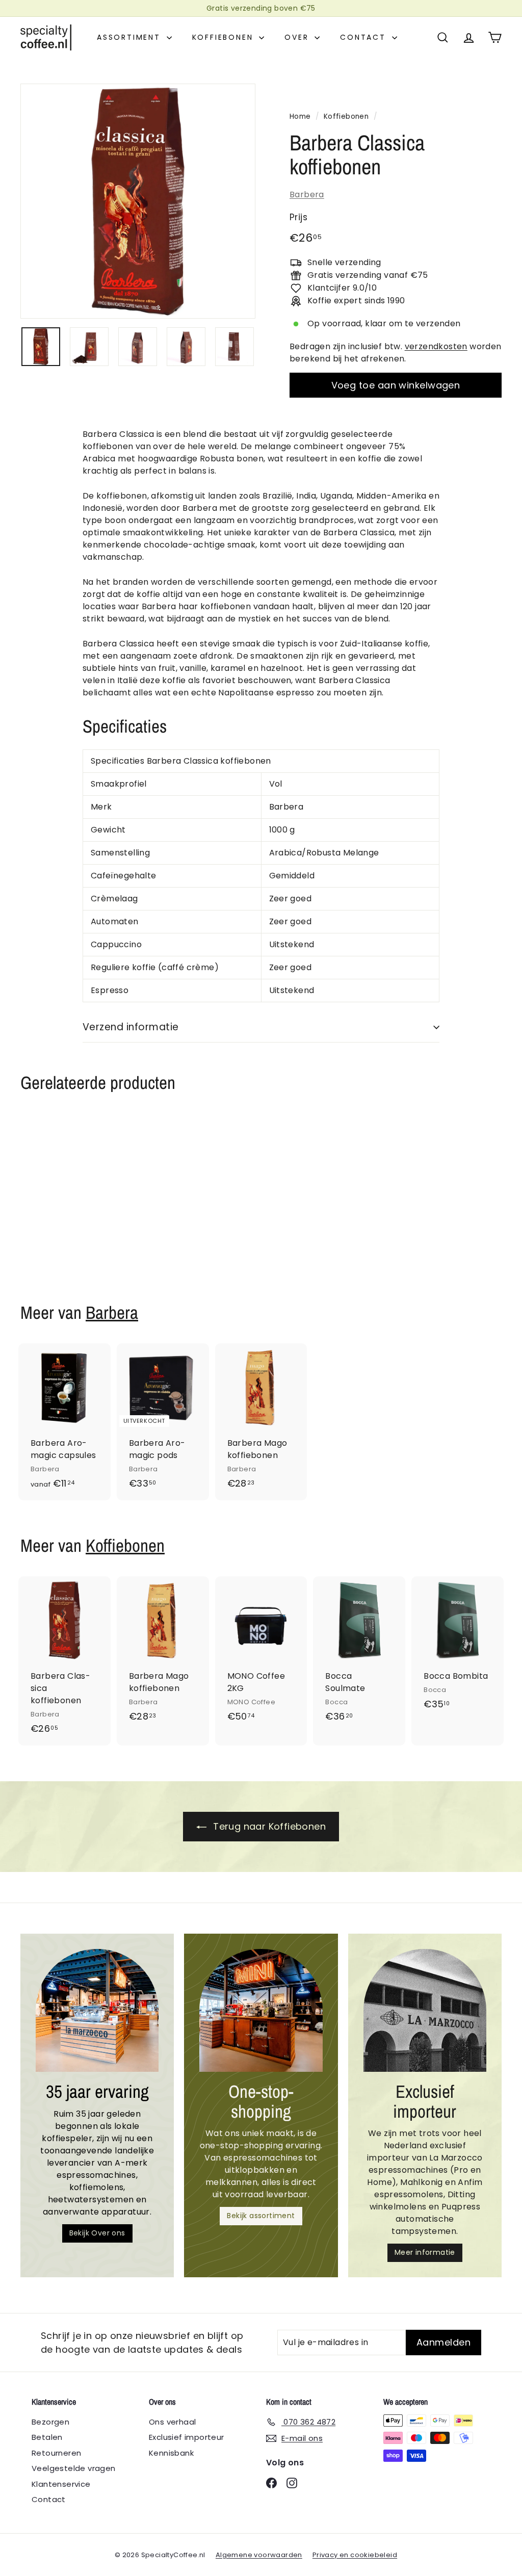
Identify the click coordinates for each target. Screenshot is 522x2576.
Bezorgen (50, 2422)
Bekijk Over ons (97, 2233)
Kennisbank (171, 2453)
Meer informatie (425, 2252)
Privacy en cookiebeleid (355, 2555)
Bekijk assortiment (261, 2216)
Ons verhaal (172, 2422)
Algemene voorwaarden (259, 2555)
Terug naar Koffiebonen (268, 1826)
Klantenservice (61, 2484)
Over (298, 37)
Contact (364, 37)
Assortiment (130, 37)
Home (300, 116)
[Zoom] (138, 201)
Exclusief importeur (187, 2437)
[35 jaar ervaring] (97, 2010)
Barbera (307, 194)
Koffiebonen (225, 37)
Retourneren (56, 2453)
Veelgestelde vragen (74, 2468)
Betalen (47, 2437)
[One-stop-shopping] (261, 2010)
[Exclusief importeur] (425, 2010)
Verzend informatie (131, 1027)
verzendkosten (436, 346)
